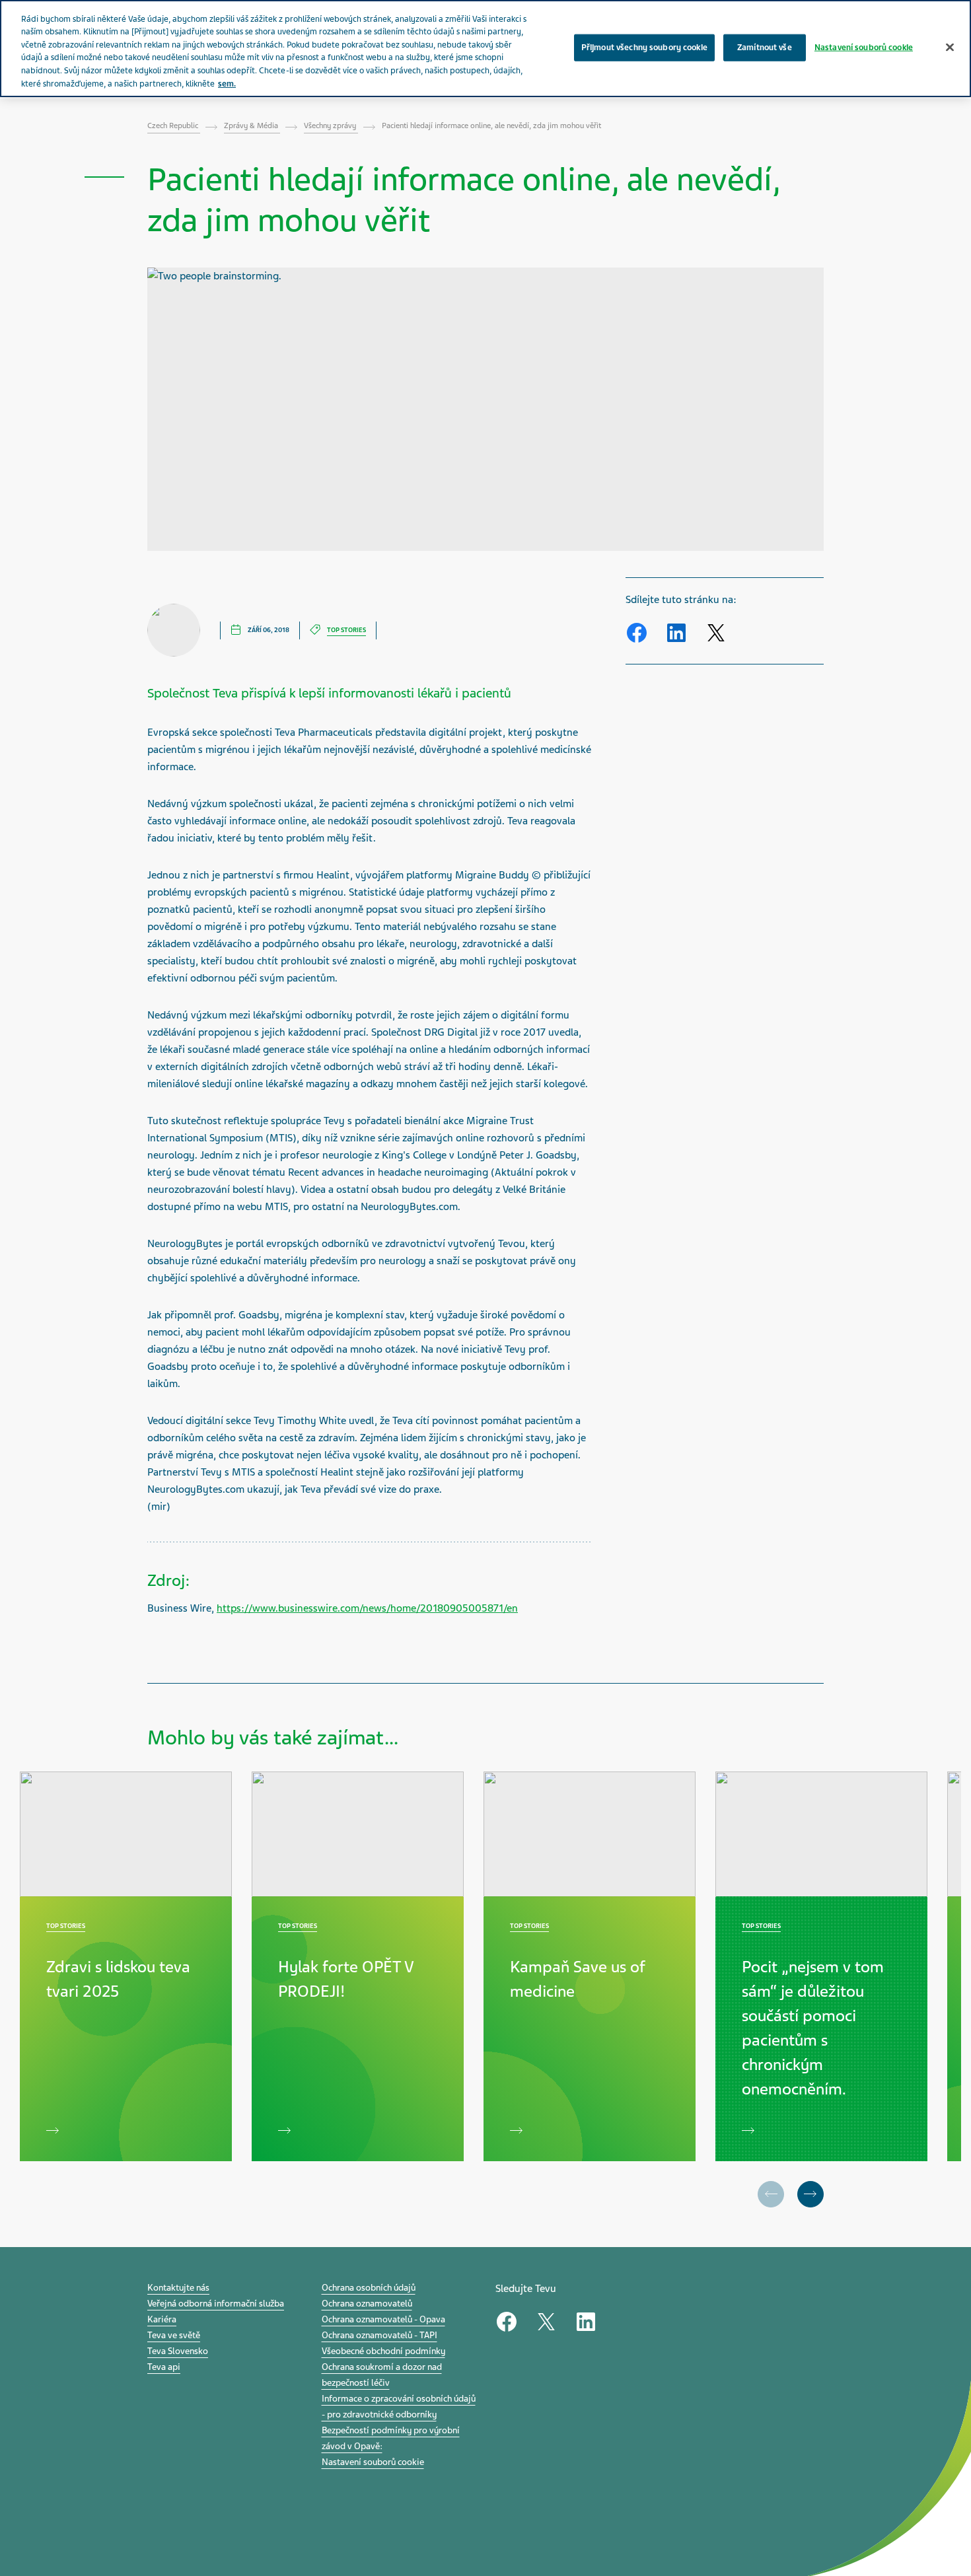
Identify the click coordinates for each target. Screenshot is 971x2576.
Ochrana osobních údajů (369, 2288)
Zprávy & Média (252, 125)
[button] (810, 2194)
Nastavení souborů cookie (373, 2462)
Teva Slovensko (178, 2351)
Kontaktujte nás (178, 2288)
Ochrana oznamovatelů (367, 2304)
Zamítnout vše (765, 47)
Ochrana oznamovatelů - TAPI (379, 2335)
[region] (485, 49)
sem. (227, 84)
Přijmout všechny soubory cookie (644, 47)
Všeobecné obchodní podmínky (383, 2351)
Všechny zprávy (331, 125)
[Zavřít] (950, 47)
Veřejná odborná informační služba (216, 2304)
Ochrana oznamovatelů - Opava (383, 2319)
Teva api (164, 2367)
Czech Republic (174, 125)
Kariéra (162, 2319)
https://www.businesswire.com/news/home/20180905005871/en (367, 1608)
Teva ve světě (174, 2335)
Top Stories (346, 630)
